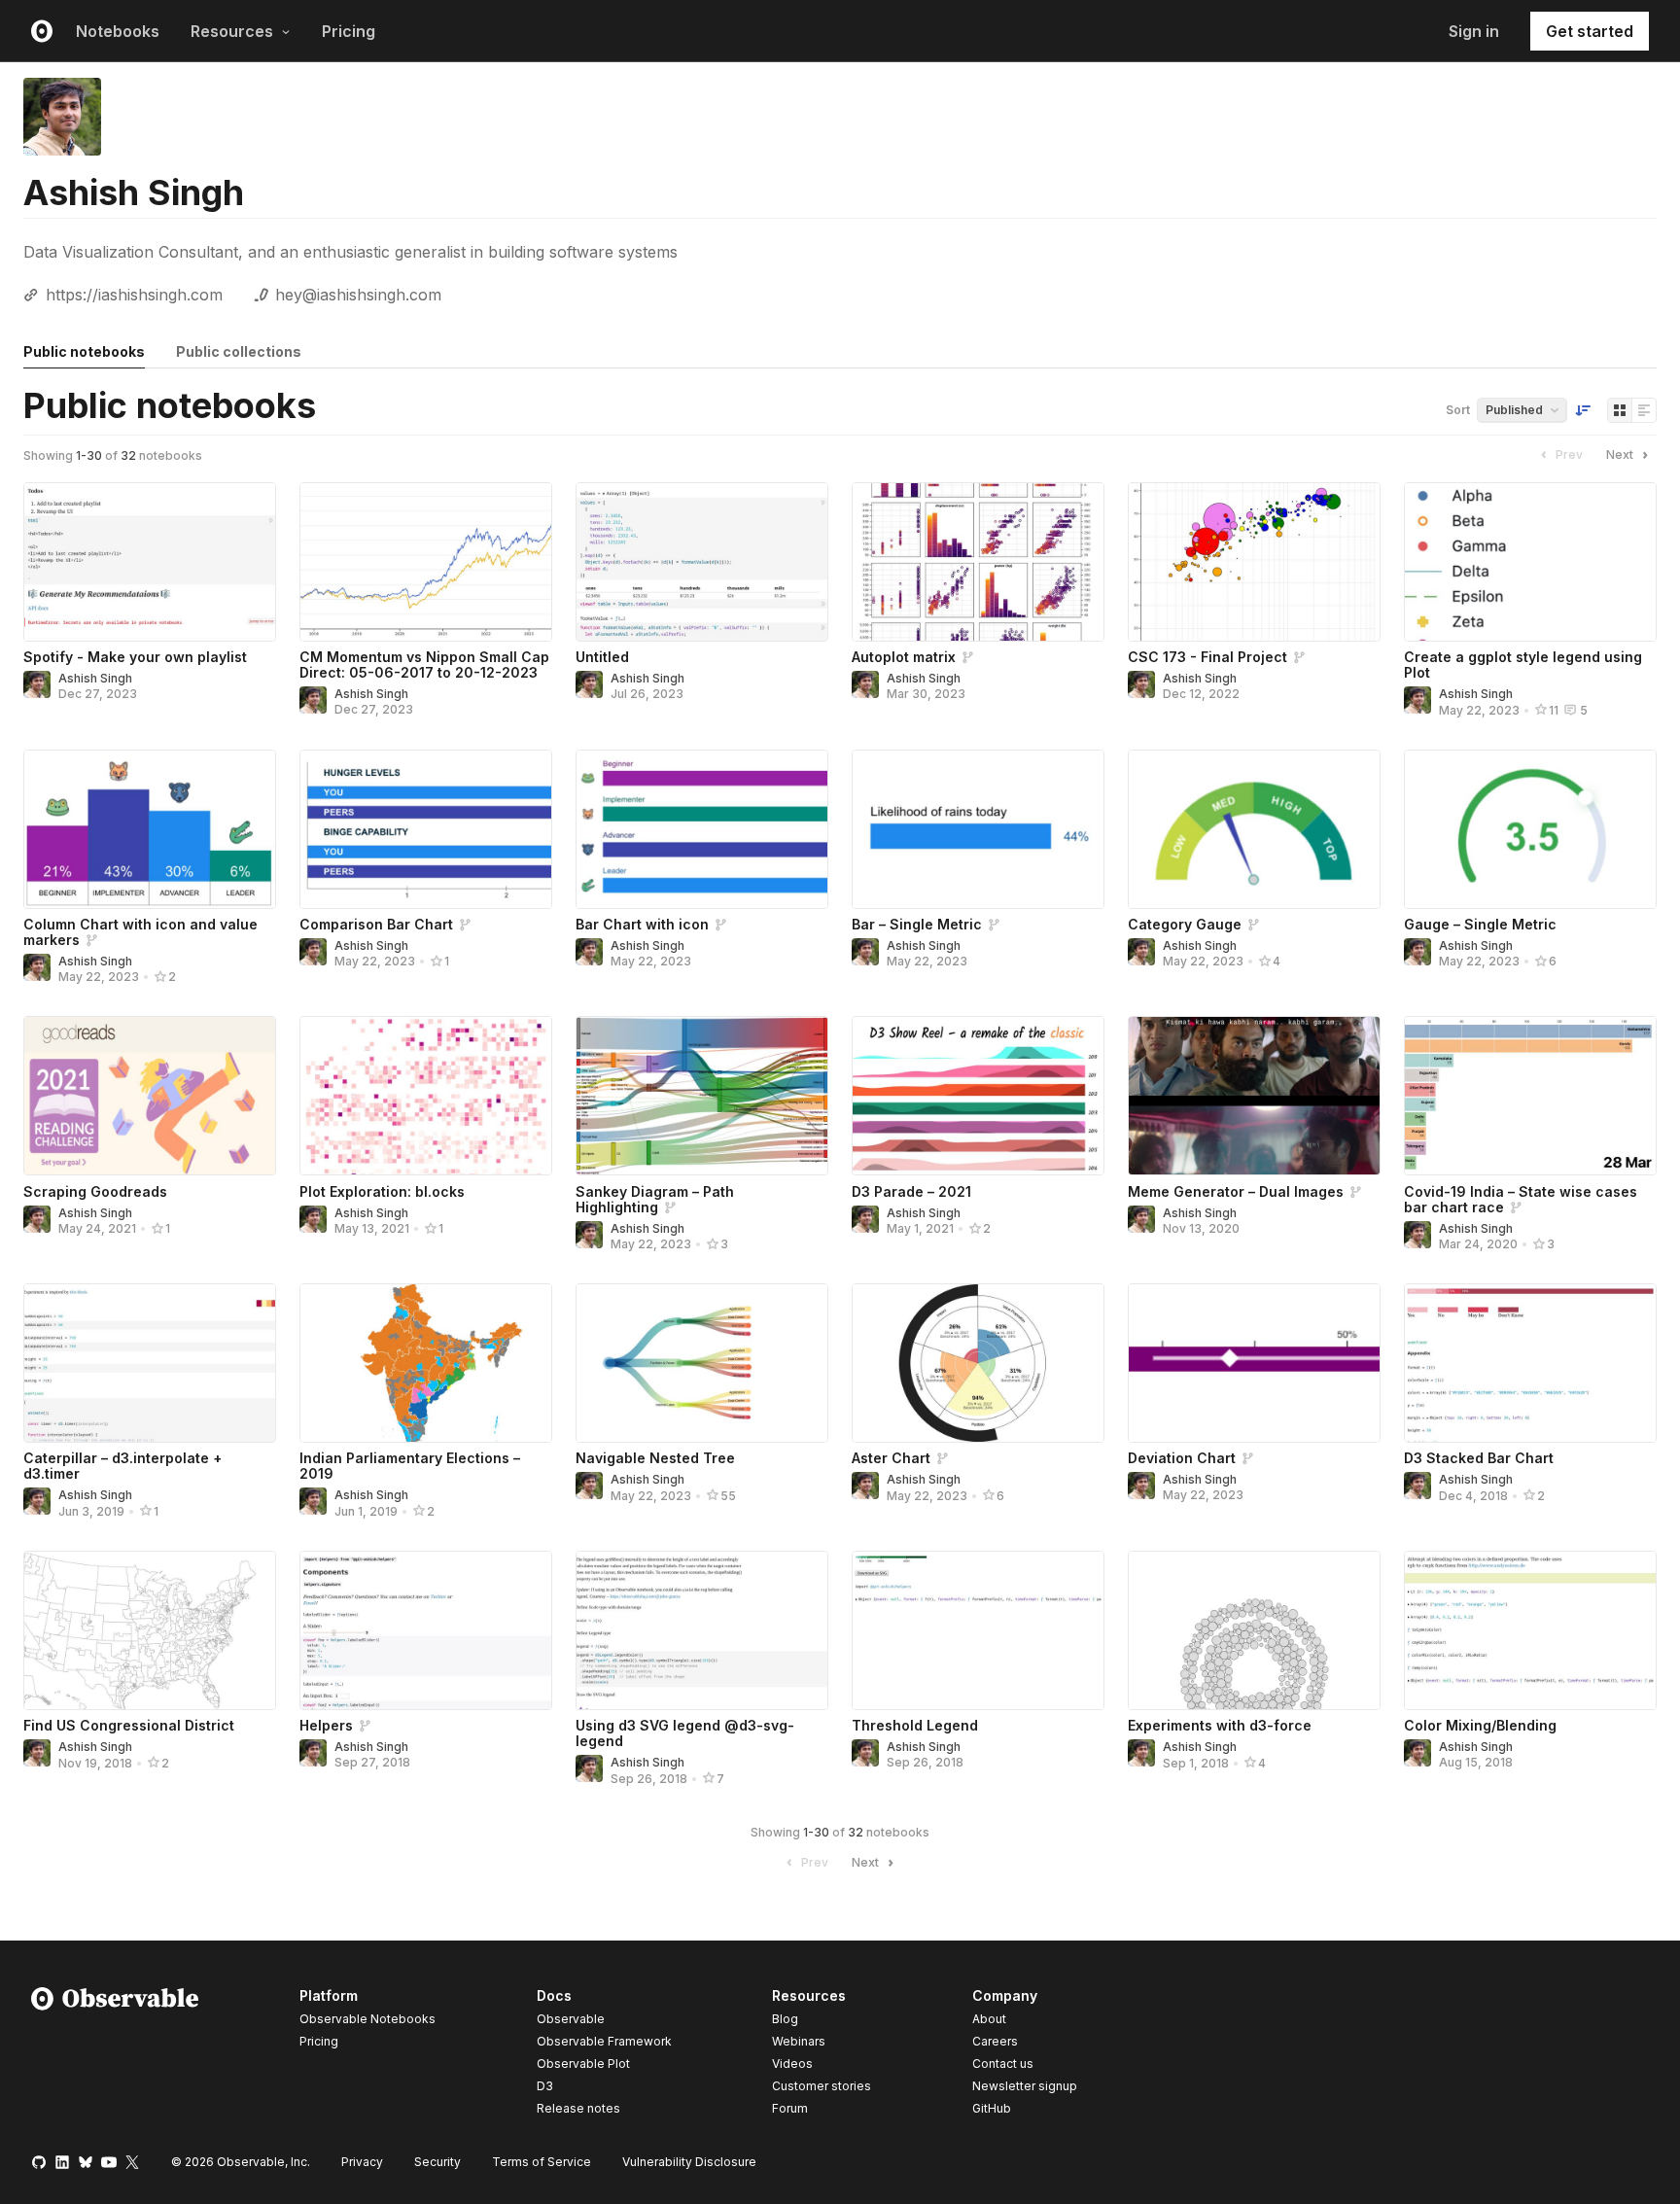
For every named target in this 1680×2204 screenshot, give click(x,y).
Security (437, 2162)
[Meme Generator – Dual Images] (1254, 1096)
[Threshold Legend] (978, 1630)
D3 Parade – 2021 (911, 1191)
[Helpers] (426, 1630)
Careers (995, 2041)
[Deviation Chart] (1254, 1363)
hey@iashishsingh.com (358, 295)
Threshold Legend (915, 1725)
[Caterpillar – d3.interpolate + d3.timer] (150, 1363)
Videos (792, 2064)
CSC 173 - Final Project (1207, 657)
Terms (542, 2162)
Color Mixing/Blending (1480, 1725)
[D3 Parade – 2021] (978, 1096)
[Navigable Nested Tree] (702, 1363)
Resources (232, 31)
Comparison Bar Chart (376, 924)
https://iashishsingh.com (134, 295)
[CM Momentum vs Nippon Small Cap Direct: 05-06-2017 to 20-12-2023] (426, 562)
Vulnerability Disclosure (689, 2162)
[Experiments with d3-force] (1254, 1630)
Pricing (349, 31)
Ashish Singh (95, 678)
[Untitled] (702, 562)
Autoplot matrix (904, 657)
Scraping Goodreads (95, 1191)
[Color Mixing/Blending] (1530, 1630)
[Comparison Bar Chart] (426, 829)
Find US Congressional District (129, 1725)
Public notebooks (84, 351)
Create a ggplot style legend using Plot (1523, 665)
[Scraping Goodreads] (150, 1096)
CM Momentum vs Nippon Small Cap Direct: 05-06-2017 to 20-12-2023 (424, 665)
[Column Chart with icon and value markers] (150, 829)
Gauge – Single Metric (1480, 924)
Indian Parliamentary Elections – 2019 (410, 1466)
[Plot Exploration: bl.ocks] (426, 1096)
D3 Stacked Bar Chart (1479, 1458)
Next (1620, 455)
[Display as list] (1644, 410)
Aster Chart (891, 1458)
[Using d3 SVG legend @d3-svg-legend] (702, 1630)
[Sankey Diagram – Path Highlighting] (702, 1096)
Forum (790, 2108)
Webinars (799, 2041)
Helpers (326, 1725)
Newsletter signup (1025, 2086)
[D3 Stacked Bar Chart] (1530, 1363)
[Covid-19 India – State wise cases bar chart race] (1530, 1096)
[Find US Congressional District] (150, 1630)
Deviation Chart (1182, 1458)
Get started (1590, 31)
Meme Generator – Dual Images (1236, 1191)
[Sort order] (1583, 410)
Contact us (1003, 2064)
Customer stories (822, 2086)
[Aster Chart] (978, 1363)
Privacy (362, 2162)
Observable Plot (583, 2064)
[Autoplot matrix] (978, 562)
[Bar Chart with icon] (702, 829)
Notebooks (118, 31)
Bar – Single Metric (917, 924)
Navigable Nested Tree (655, 1458)
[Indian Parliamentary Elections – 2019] (426, 1363)
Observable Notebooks (367, 2019)
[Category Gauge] (1254, 829)
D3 (545, 2086)
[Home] (115, 2055)
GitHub (992, 2108)
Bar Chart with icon (642, 924)
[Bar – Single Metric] (978, 829)
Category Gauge (1185, 924)
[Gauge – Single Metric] (1530, 829)
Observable (571, 2019)
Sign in (1474, 31)
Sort (1458, 410)
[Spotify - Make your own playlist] (150, 562)
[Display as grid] (1620, 410)
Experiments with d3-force (1220, 1725)
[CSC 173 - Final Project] (1254, 562)
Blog (785, 2019)
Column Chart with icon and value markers (140, 932)
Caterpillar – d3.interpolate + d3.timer (122, 1466)
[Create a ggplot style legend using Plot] (1530, 562)
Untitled (602, 657)
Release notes (578, 2108)
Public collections (239, 351)
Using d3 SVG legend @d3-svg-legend (685, 1733)
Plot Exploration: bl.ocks (382, 1191)
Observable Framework (604, 2041)
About (989, 2019)
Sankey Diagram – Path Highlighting (655, 1199)
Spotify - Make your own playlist (135, 657)
